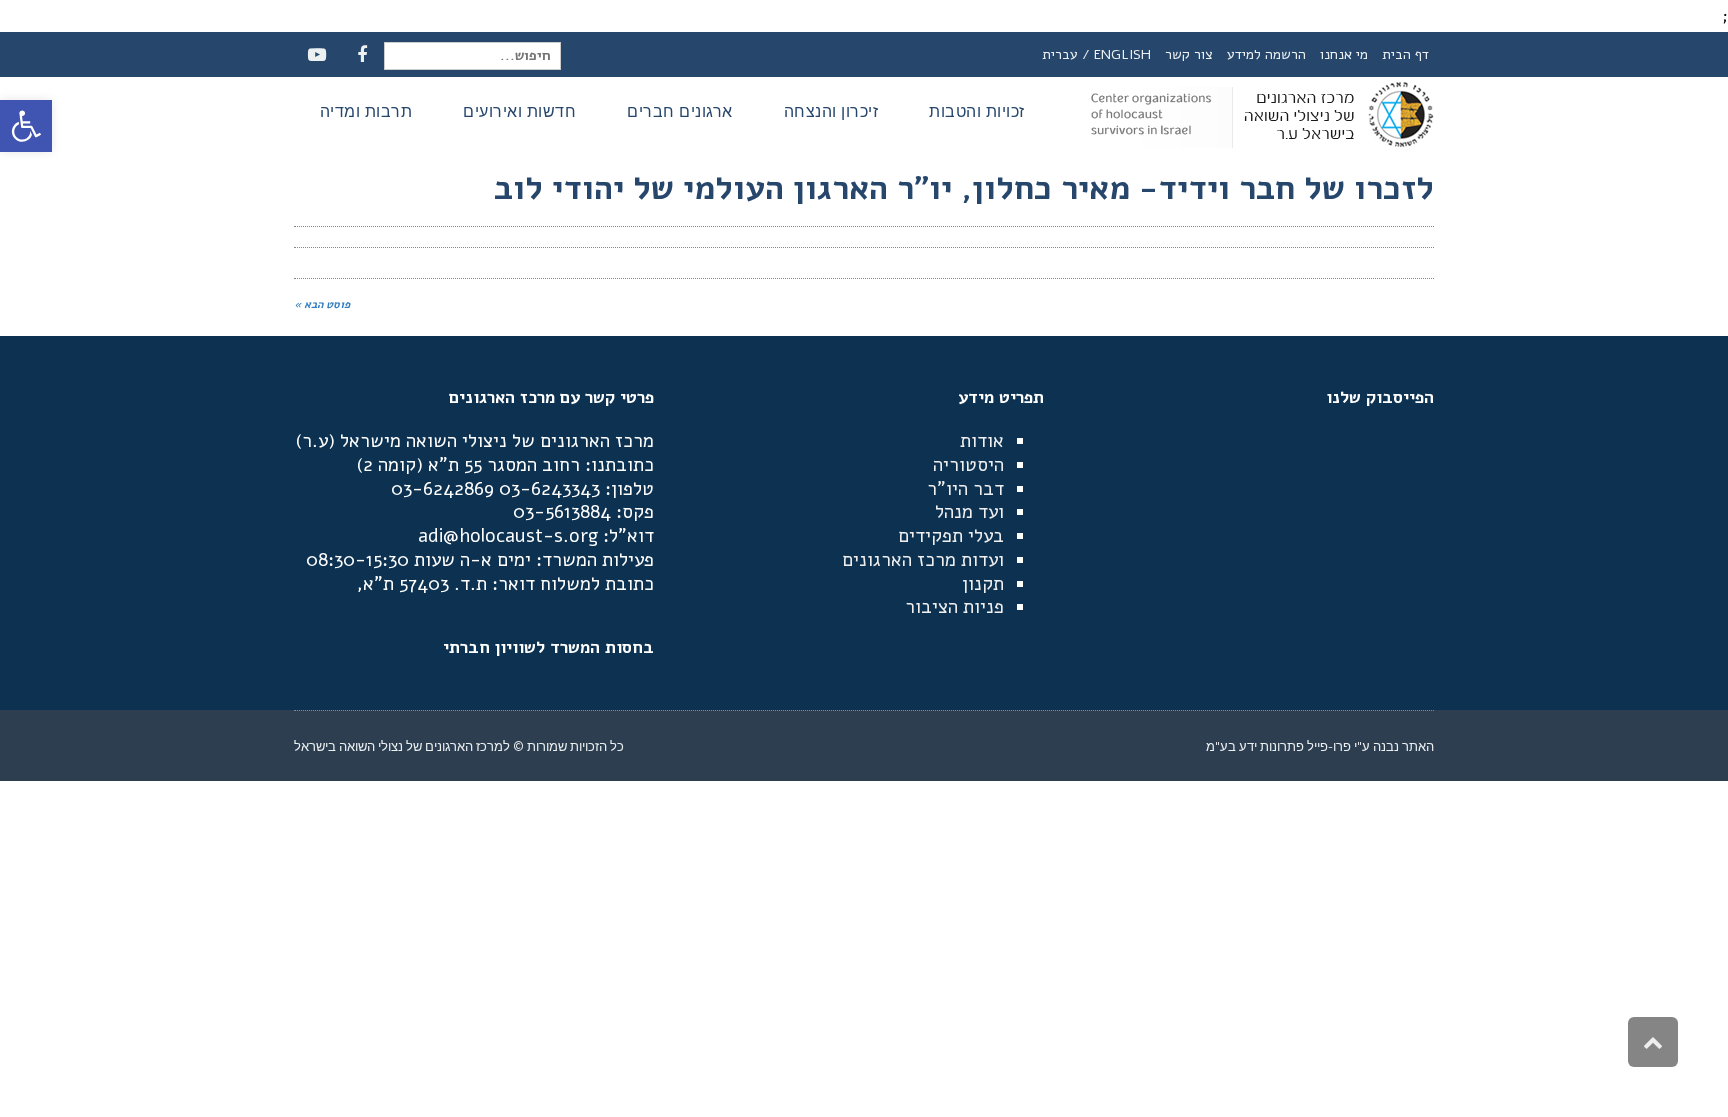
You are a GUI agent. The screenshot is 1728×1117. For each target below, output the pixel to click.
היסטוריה (968, 465)
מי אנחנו (1344, 54)
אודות (982, 441)
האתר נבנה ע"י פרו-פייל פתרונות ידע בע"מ (1320, 746)
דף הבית (1405, 54)
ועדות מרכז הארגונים (923, 560)
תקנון (983, 584)
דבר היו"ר (965, 489)
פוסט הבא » (322, 304)
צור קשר (1189, 54)
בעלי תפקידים (951, 536)
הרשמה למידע (1266, 54)
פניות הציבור (954, 607)
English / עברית (1096, 54)
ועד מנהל (969, 512)
